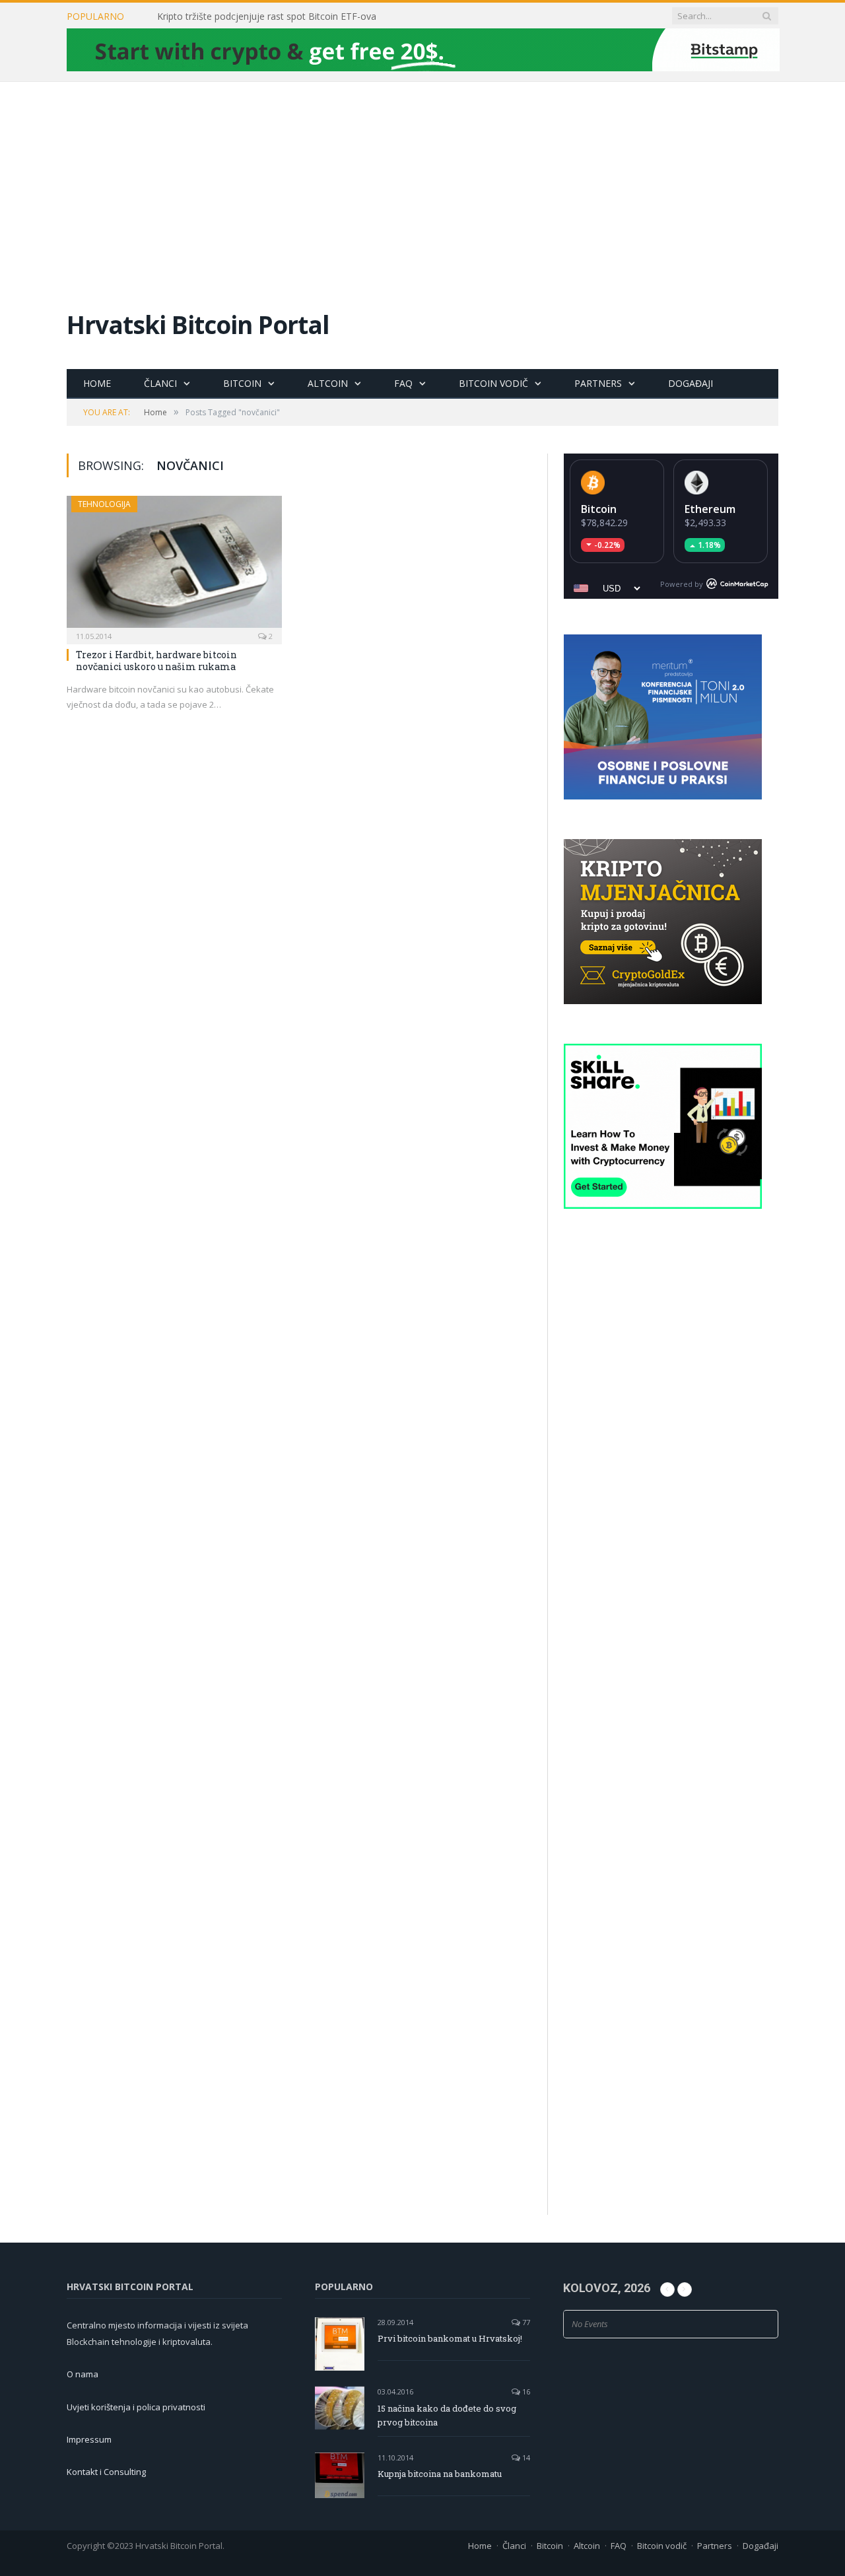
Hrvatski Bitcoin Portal (198, 324)
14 (525, 2457)
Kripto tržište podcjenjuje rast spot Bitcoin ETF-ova (267, 17)
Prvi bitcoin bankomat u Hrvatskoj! (450, 2338)
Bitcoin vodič (493, 383)
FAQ (403, 383)
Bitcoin (242, 383)
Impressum (89, 2439)
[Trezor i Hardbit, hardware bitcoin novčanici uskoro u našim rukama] (174, 566)
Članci (160, 383)
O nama (83, 2374)
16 (525, 2391)
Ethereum (710, 509)
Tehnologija (104, 504)
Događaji (691, 383)
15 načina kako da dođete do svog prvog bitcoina (447, 2415)
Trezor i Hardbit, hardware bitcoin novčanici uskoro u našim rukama (156, 661)
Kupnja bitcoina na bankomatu (440, 2474)
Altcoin (328, 383)
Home (97, 383)
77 (525, 2322)
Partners (598, 383)
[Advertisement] (422, 181)
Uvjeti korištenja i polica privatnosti (136, 2407)
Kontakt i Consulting (106, 2472)
